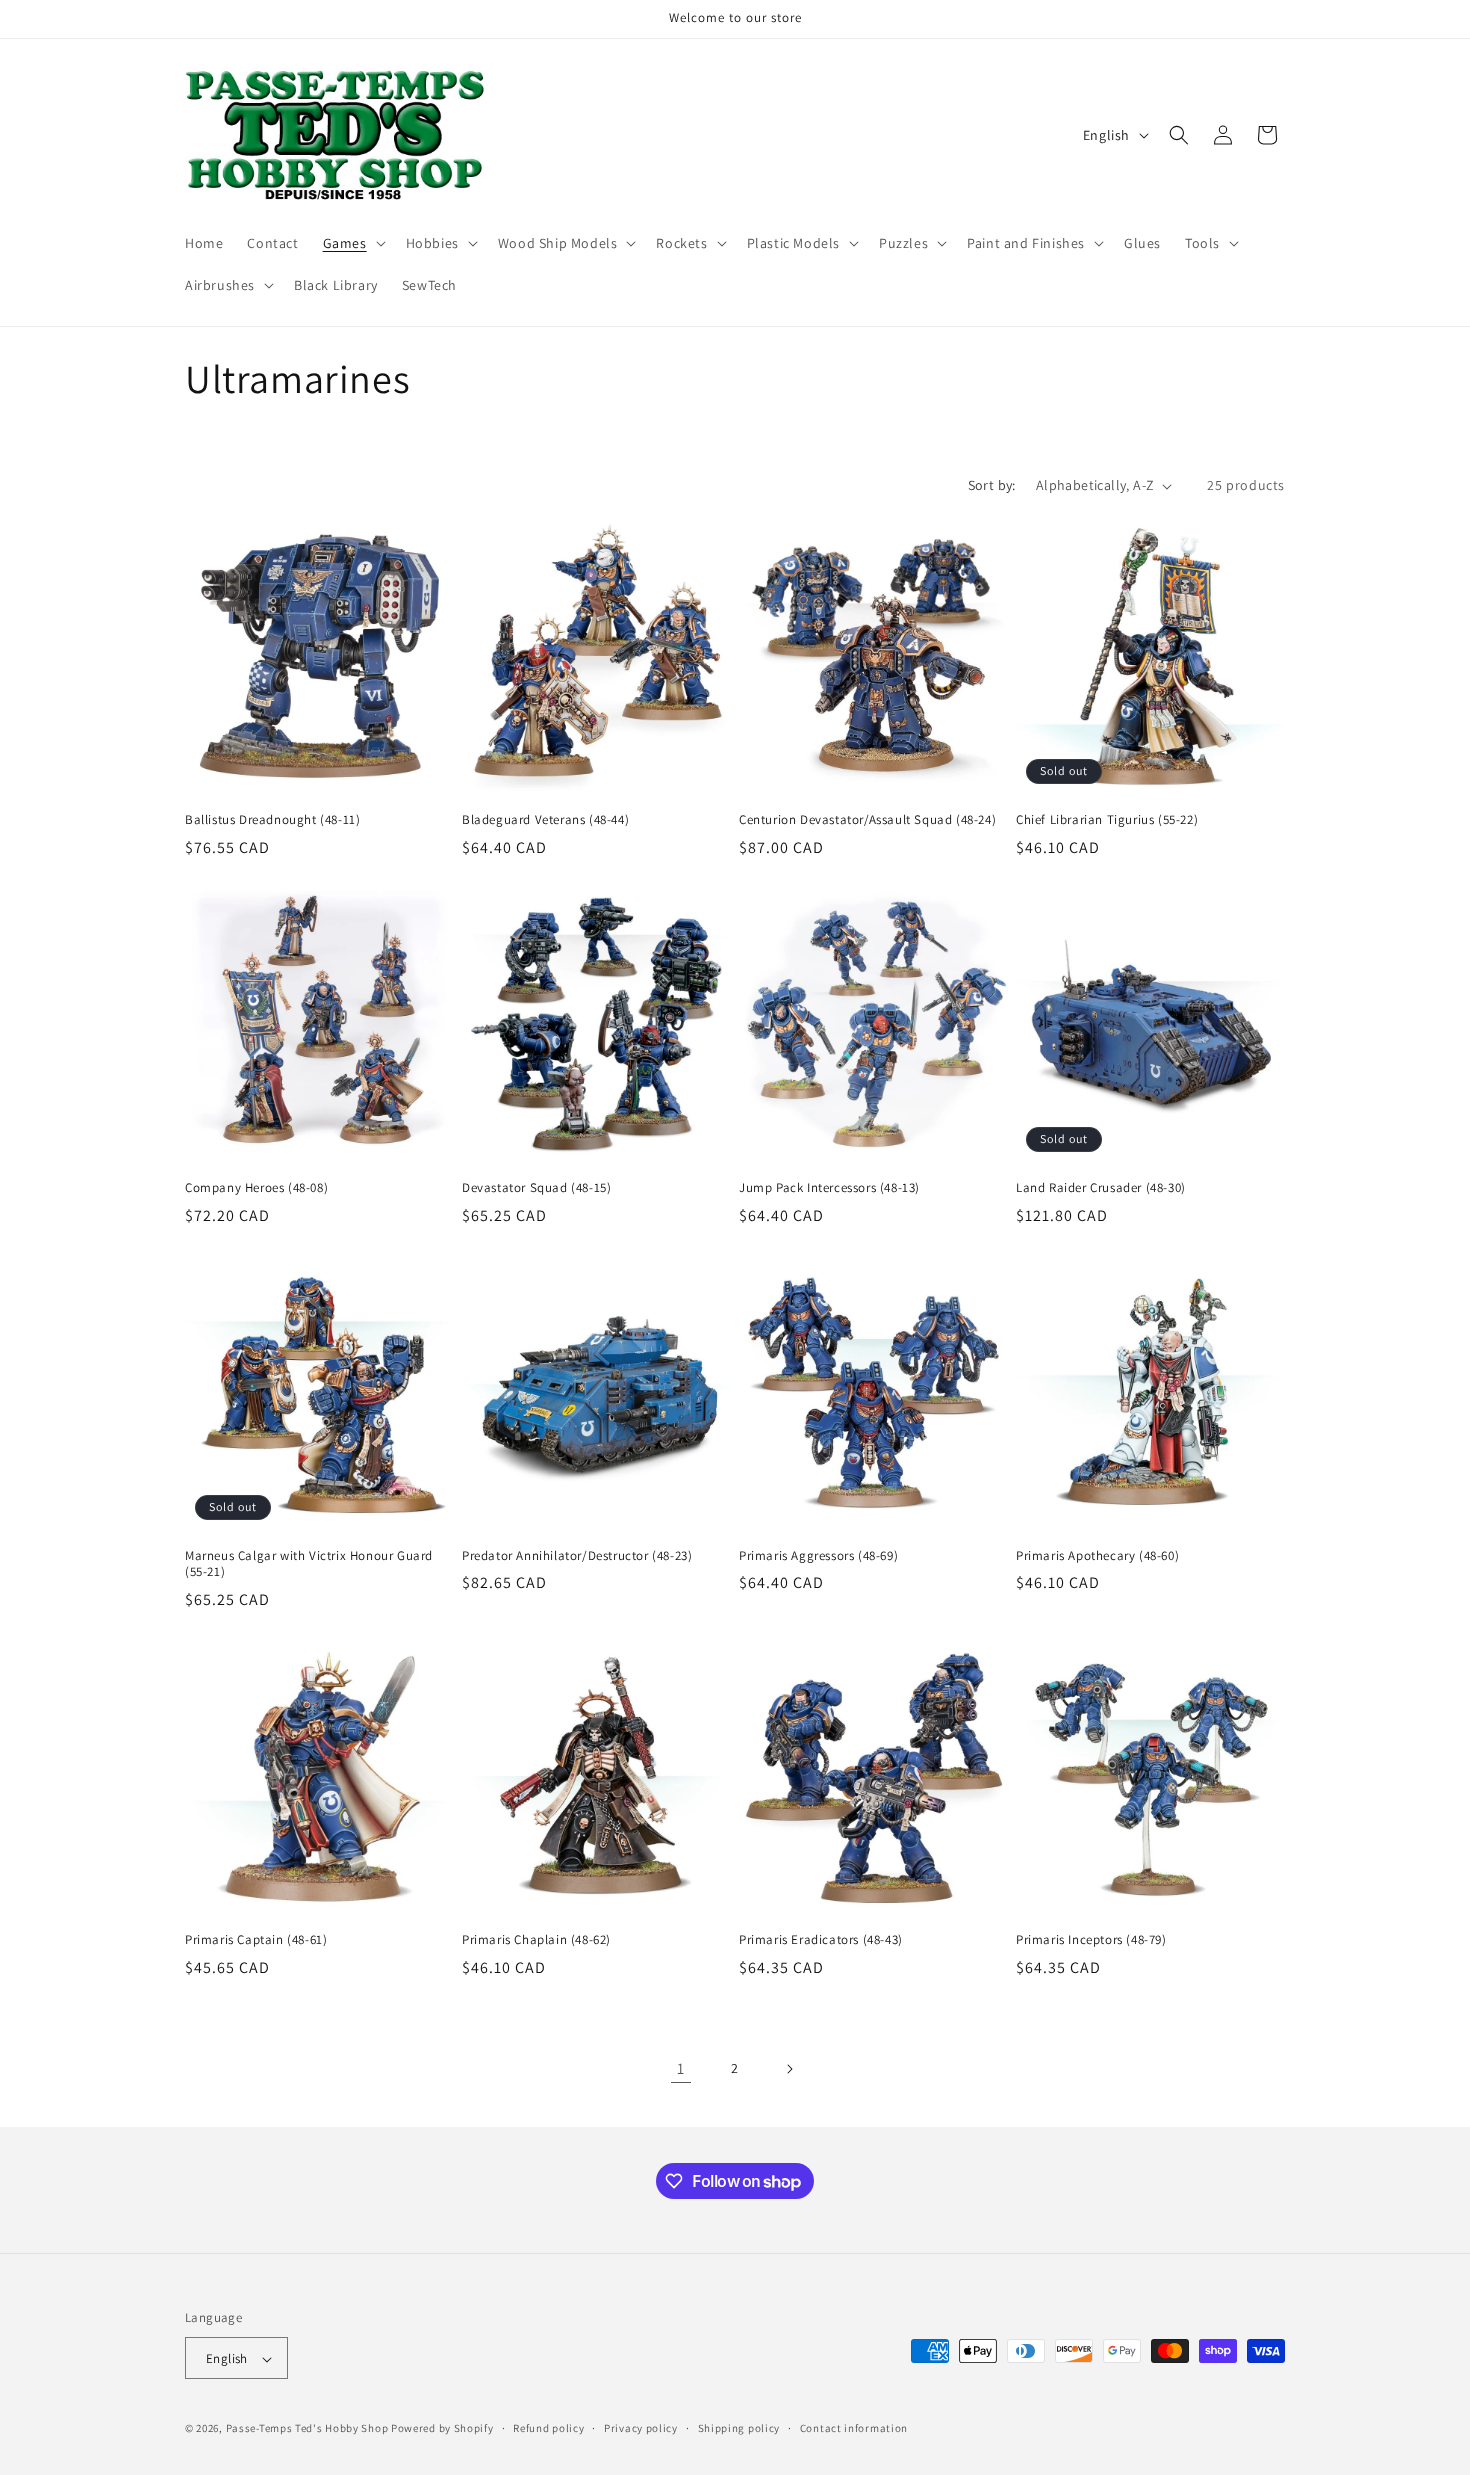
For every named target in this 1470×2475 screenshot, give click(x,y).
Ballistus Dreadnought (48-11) (272, 820)
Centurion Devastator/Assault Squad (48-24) (867, 820)
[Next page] (789, 2069)
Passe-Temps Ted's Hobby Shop (307, 2429)
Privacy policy (641, 2428)
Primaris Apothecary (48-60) (1097, 1556)
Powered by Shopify (442, 2429)
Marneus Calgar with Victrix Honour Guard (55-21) (309, 1564)
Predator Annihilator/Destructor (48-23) (577, 1556)
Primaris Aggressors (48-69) (818, 1556)
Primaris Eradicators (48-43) (821, 1940)
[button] (352, 243)
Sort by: (992, 485)
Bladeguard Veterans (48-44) (545, 820)
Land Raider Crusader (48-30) (1101, 1188)
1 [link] (681, 2068)
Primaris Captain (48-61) (256, 1940)
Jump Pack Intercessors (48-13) (829, 1188)
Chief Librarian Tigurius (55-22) (1107, 820)
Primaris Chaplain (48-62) (536, 1940)
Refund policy (548, 2428)
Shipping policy (739, 2428)
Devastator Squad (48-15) (536, 1188)
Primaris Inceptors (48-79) (1091, 1940)
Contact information (854, 2428)
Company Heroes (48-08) (256, 1188)
